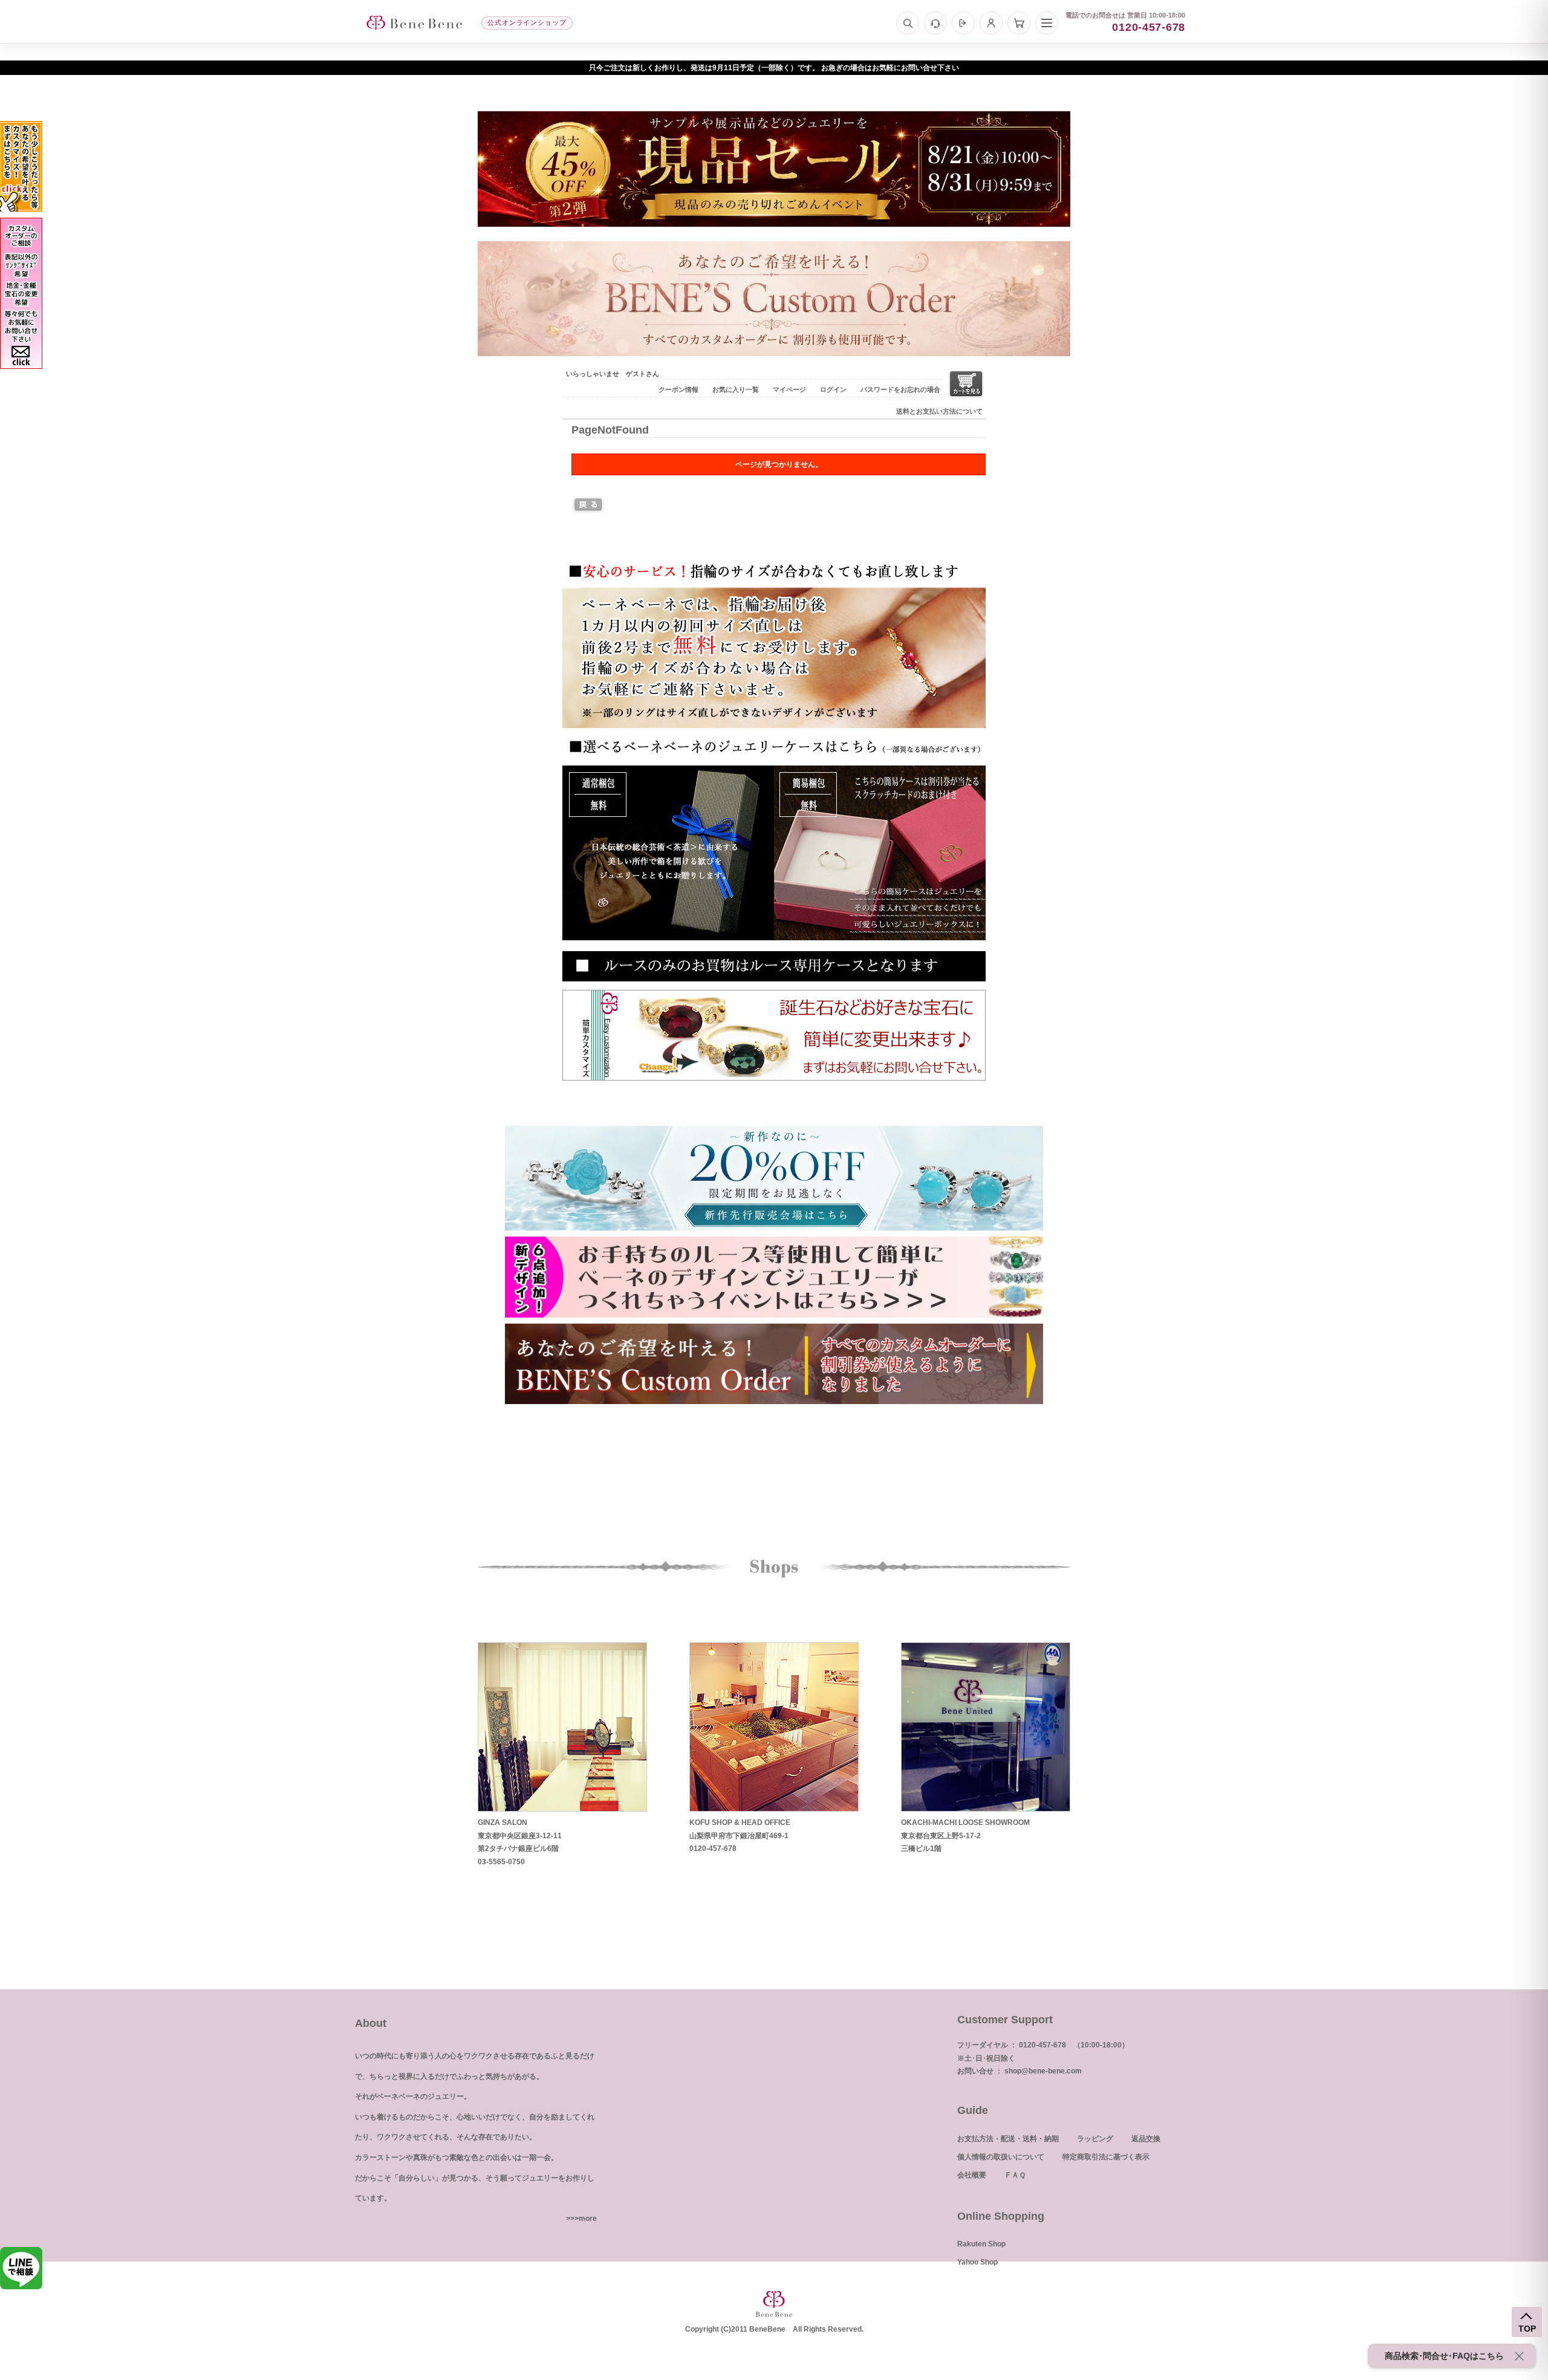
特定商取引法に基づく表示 (1106, 2157)
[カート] (1019, 23)
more (588, 2219)
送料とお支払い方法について (939, 411)
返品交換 (1146, 2139)
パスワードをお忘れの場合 (900, 389)
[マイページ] (991, 23)
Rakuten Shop (981, 2244)
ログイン (833, 389)
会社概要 (972, 2175)
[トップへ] (414, 23)
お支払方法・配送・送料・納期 (1008, 2139)
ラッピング (1095, 2139)
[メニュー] (1047, 23)
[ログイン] (963, 23)
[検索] (908, 23)
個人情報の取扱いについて (1001, 2157)
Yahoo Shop (977, 2262)
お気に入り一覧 (736, 389)
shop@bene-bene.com (1043, 2071)
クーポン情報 (678, 389)
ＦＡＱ (1015, 2175)
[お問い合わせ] (935, 23)
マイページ (789, 389)
